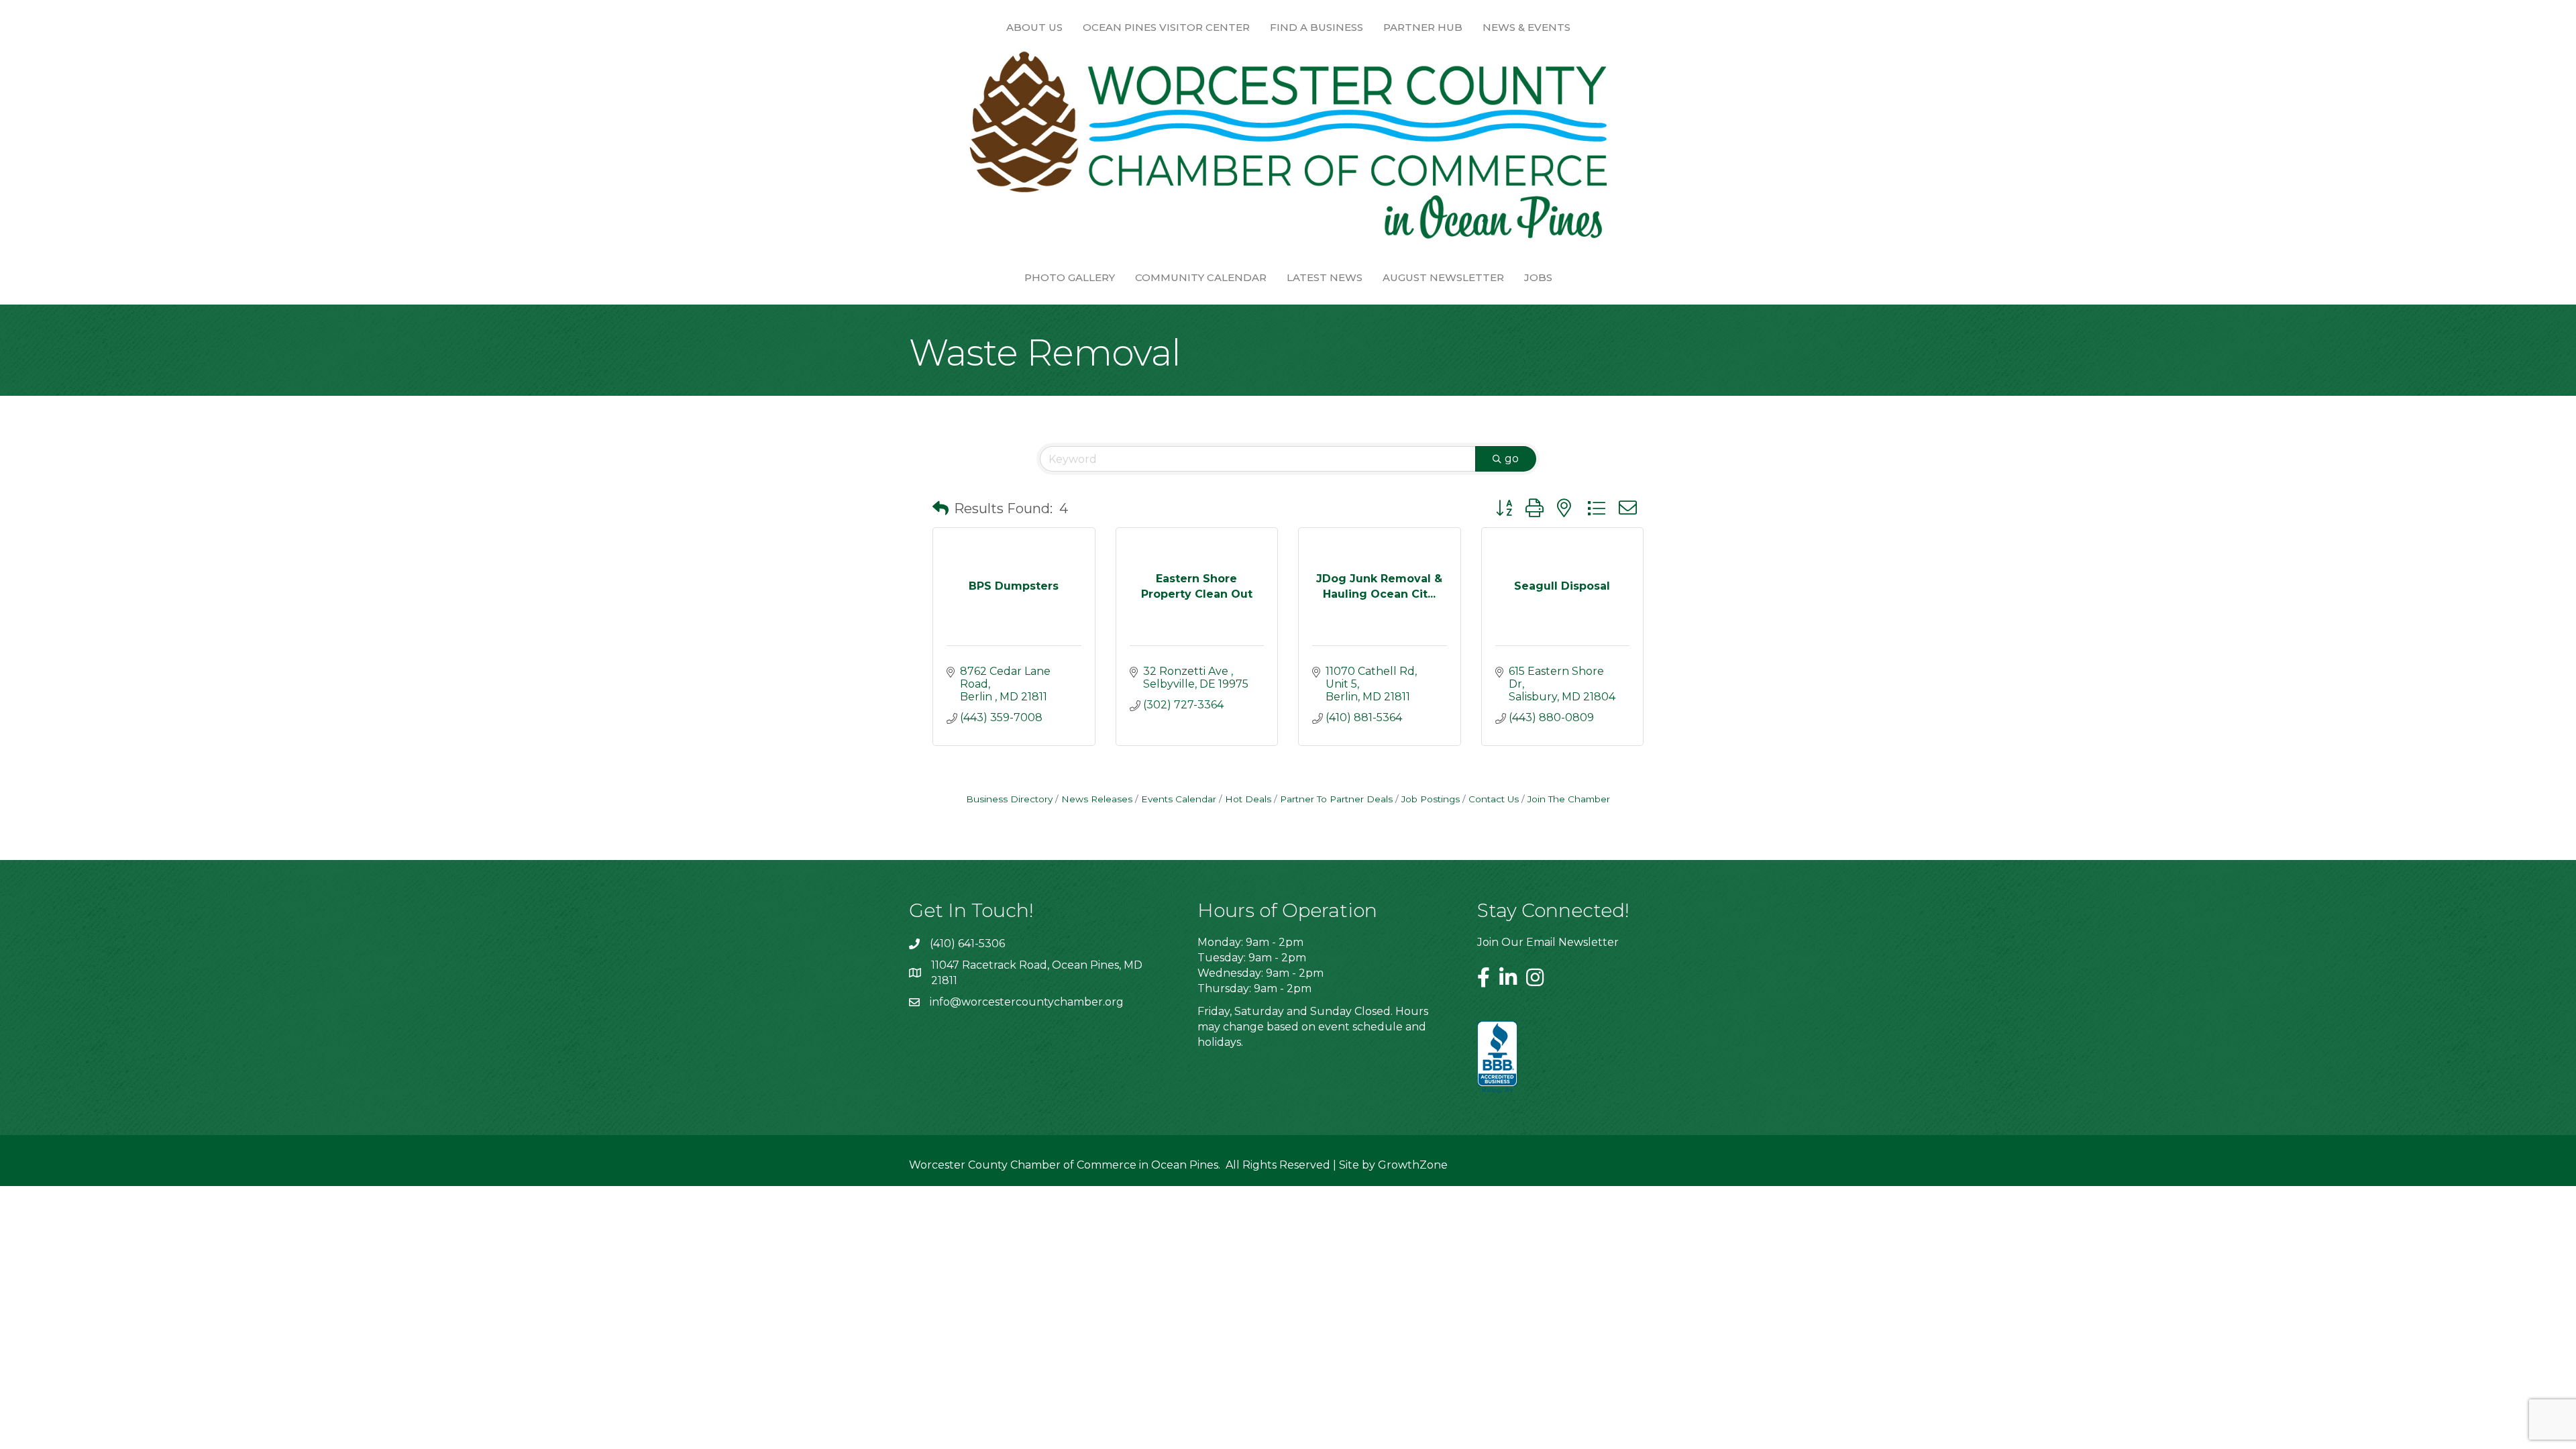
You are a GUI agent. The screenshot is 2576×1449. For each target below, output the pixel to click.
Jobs (1538, 277)
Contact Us (1494, 799)
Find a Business (1317, 27)
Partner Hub (1423, 27)
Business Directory (1009, 799)
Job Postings (1431, 799)
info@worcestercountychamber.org (1027, 1002)
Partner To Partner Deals (1336, 799)
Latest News (1325, 277)
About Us (1034, 27)
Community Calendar (1201, 277)
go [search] (1512, 459)
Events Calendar (1179, 799)
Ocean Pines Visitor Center (1166, 27)
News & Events (1526, 27)
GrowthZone (1413, 1165)
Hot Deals (1248, 799)
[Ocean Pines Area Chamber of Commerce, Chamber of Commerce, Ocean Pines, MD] (1497, 1058)
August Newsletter (1443, 277)
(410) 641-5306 (967, 944)
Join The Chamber (1569, 799)
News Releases (1097, 799)
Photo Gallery (1070, 277)
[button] (941, 508)
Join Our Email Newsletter (1548, 942)
